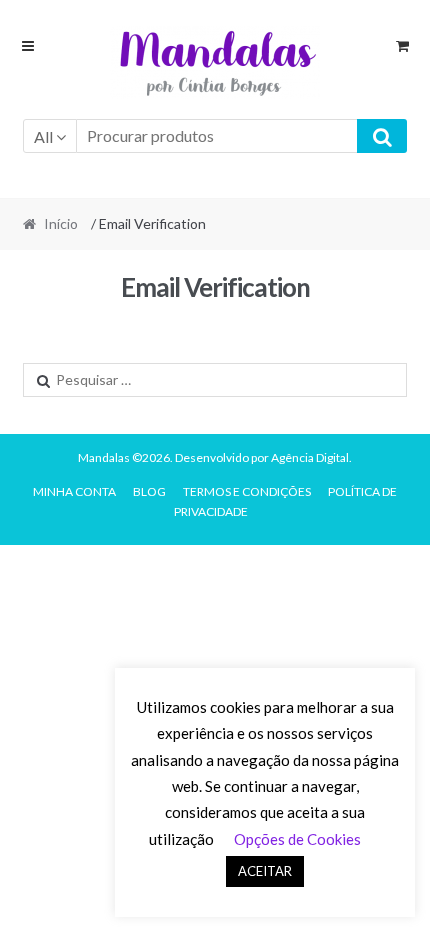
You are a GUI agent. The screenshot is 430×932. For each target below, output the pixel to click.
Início (61, 223)
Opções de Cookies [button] (297, 839)
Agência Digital (310, 457)
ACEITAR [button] (265, 871)
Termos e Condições (247, 491)
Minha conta (74, 491)
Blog (149, 491)
